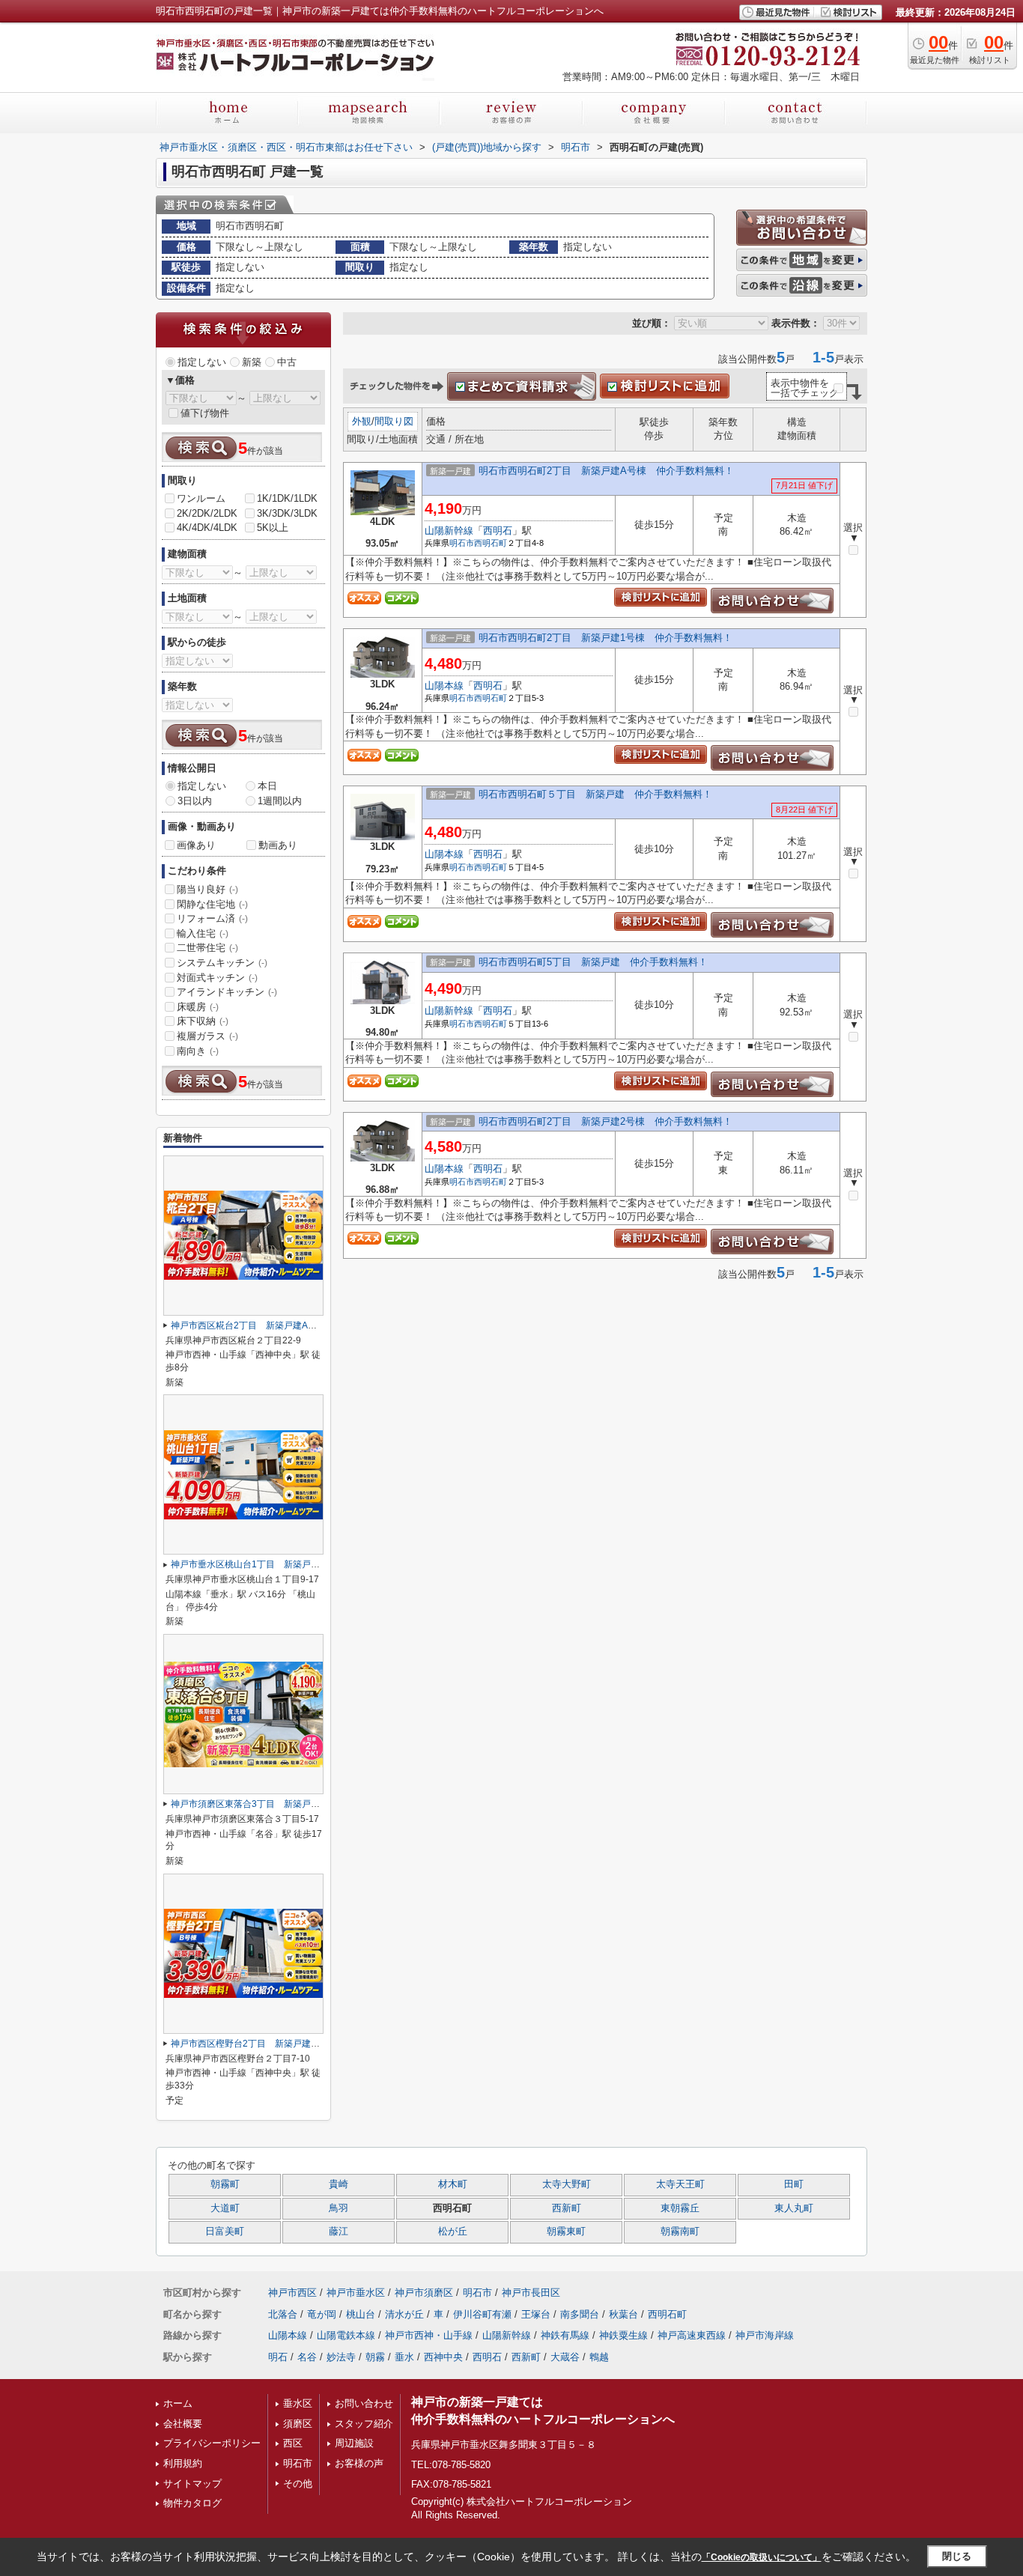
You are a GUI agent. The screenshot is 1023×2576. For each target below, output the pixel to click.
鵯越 (599, 2357)
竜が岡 (322, 2314)
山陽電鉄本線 (346, 2335)
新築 (252, 362)
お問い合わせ (364, 2403)
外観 (362, 421)
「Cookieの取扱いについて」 (762, 2557)
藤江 (339, 2232)
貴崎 (339, 2184)
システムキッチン (222, 963)
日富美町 (225, 2232)
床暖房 (198, 1007)
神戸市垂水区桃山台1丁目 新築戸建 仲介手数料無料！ (286, 1564)
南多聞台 (580, 2314)
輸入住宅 (203, 933)
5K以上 (273, 528)
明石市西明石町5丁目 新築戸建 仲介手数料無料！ (593, 962)
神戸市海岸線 (765, 2335)
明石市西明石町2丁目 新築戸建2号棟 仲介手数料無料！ (605, 1121)
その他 (298, 2484)
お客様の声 (359, 2463)
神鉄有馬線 (565, 2335)
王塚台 (536, 2314)
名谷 (307, 2357)
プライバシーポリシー (212, 2443)
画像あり (196, 845)
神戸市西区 (292, 2293)
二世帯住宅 (207, 948)
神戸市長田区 (531, 2293)
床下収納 (203, 1021)
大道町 (225, 2208)
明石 (278, 2357)
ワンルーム (201, 498)
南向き (198, 1051)
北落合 (283, 2314)
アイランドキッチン (227, 992)
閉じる (957, 2556)
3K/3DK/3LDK (287, 513)
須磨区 (298, 2424)
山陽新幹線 (449, 531)
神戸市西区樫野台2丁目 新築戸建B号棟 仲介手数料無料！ (293, 2044)
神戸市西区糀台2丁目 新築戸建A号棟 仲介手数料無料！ (289, 1325)
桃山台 (361, 2314)
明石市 (462, 543)
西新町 (567, 2208)
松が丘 (453, 2232)
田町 (794, 2184)
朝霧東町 (566, 2232)
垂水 (404, 2357)
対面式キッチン (217, 978)
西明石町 (491, 543)
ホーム (178, 2403)
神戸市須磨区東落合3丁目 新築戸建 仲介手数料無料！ (286, 1804)
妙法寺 (341, 2357)
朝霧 (375, 2357)
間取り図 (394, 421)
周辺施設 (354, 2443)
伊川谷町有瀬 (482, 2314)
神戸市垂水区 (356, 2293)
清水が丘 (404, 2314)
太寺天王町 (680, 2184)
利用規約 (183, 2463)
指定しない (202, 362)
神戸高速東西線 (692, 2335)
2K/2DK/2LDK (207, 513)
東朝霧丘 (680, 2208)
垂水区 (298, 2403)
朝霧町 (225, 2184)
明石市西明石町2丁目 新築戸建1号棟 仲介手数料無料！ (605, 638)
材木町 (453, 2184)
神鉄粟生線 (623, 2335)
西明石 (498, 531)
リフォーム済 (212, 918)
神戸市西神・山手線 (429, 2335)
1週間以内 (280, 801)
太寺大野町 (567, 2184)
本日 (267, 786)
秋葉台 (623, 2314)
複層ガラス (207, 1036)
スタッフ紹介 (364, 2424)
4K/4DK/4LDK (207, 528)
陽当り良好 (207, 889)
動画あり (278, 845)
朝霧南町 (680, 2232)
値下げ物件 (205, 413)
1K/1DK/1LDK (287, 498)
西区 (293, 2443)
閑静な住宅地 (212, 904)
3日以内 (195, 801)
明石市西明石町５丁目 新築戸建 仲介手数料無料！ (595, 794)
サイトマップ (192, 2484)
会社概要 (183, 2424)
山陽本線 (444, 686)
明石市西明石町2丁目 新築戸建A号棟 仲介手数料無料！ (606, 471)
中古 (287, 362)
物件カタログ (192, 2503)
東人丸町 (794, 2208)
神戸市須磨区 (424, 2293)
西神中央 (443, 2357)
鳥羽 (339, 2208)
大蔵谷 (565, 2357)
